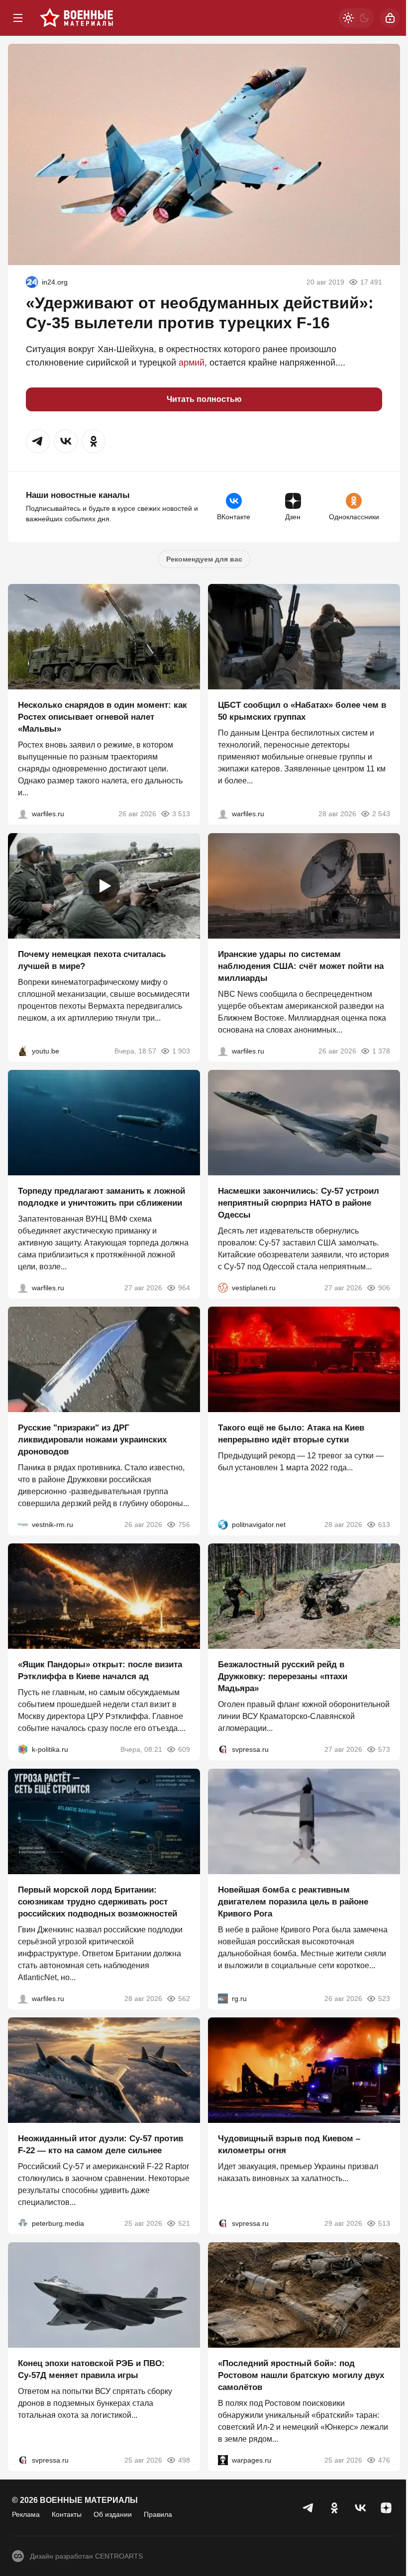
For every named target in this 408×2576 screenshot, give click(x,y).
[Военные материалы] (77, 18)
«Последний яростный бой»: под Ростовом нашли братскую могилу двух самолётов (301, 2376)
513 (384, 2223)
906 (384, 1288)
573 (384, 1750)
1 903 (181, 1051)
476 (384, 2461)
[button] (38, 441)
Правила (158, 2514)
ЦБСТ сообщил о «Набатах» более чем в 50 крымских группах (302, 712)
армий (192, 363)
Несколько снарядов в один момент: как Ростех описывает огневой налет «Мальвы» (102, 717)
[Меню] (18, 18)
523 (384, 1999)
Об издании (113, 2514)
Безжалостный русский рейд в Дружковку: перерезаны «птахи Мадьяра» (283, 1677)
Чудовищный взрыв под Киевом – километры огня (289, 2145)
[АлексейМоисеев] (223, 1999)
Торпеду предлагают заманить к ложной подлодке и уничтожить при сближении (102, 1197)
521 (184, 2223)
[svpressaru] (223, 1750)
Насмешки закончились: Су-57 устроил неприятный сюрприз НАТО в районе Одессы (299, 1203)
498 (184, 2461)
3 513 (181, 814)
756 (184, 1525)
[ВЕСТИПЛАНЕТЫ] (223, 1288)
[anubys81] (23, 1051)
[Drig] (23, 1525)
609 (184, 1750)
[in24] (32, 282)
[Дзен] (386, 2508)
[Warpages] (223, 2461)
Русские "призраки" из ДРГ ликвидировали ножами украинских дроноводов (92, 1440)
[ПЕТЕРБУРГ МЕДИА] (23, 2223)
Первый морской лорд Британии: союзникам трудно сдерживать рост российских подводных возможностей (98, 1902)
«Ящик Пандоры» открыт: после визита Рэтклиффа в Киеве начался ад (100, 1671)
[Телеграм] (308, 2508)
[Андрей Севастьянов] (23, 814)
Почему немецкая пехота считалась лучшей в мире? (92, 960)
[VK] (360, 2508)
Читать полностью (204, 399)
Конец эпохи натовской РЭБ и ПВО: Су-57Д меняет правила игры (91, 2370)
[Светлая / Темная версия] (356, 18)
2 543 (381, 814)
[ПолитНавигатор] (223, 1525)
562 (184, 1999)
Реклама (26, 2514)
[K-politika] (23, 1750)
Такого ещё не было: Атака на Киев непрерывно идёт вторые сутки (291, 1434)
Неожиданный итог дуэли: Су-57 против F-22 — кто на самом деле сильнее (101, 2145)
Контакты (67, 2514)
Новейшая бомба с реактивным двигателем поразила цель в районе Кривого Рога (293, 1902)
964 (184, 1288)
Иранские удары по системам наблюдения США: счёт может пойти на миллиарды (301, 966)
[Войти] (390, 18)
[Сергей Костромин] (223, 1051)
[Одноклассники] (334, 2508)
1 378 (381, 1051)
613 (384, 1525)
